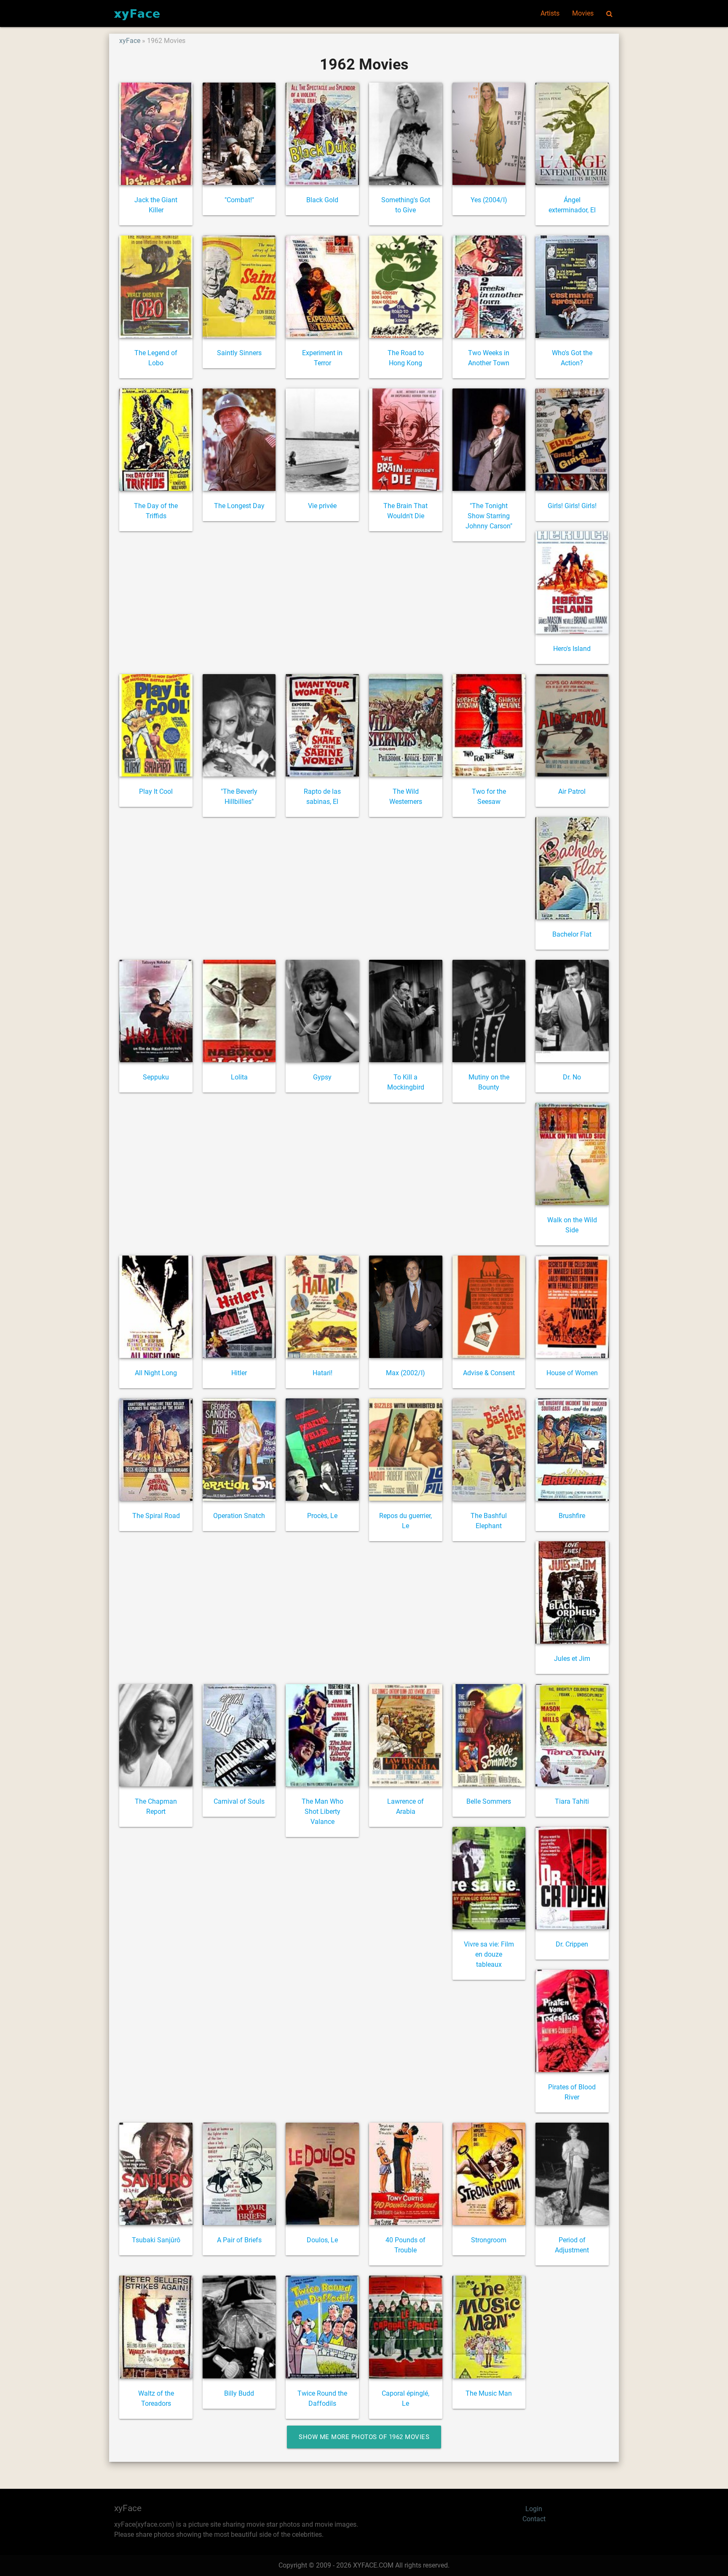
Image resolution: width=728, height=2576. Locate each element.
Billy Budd (239, 2393)
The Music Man (489, 2393)
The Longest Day (239, 506)
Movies (583, 13)
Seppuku (156, 1077)
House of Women (572, 1373)
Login (534, 2509)
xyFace (130, 41)
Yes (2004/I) (489, 200)
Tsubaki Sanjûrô (156, 2240)
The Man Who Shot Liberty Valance (323, 1812)
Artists (550, 13)
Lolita (239, 1077)
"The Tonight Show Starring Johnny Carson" (489, 516)
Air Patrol (572, 791)
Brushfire (572, 1516)
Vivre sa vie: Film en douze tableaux (489, 1954)
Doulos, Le (322, 2240)
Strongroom (489, 2240)
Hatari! (323, 1373)
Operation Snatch (239, 1516)
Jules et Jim (572, 1659)
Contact (534, 2519)
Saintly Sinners (239, 353)
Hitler (239, 1373)
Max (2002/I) (405, 1373)
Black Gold (322, 200)
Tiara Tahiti (572, 1801)
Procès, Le (322, 1516)
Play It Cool (156, 791)
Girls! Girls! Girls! (572, 506)
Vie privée (322, 506)
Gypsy (322, 1077)
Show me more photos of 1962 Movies (364, 2437)
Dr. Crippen (572, 1944)
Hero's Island (572, 649)
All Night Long (156, 1373)
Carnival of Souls (239, 1801)
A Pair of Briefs (239, 2240)
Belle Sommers (489, 1801)
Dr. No (572, 1077)
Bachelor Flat (572, 934)
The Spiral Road (156, 1516)
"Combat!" (239, 200)
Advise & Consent (489, 1373)
